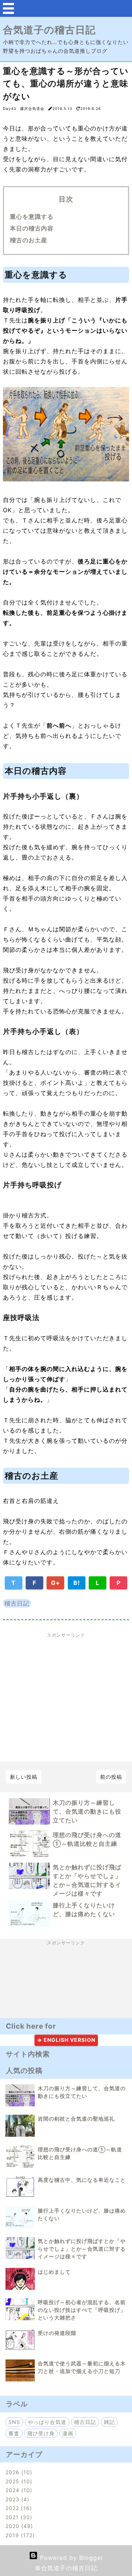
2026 (18, 2472)
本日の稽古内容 (32, 228)
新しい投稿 (24, 1777)
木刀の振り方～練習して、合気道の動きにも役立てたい (87, 1811)
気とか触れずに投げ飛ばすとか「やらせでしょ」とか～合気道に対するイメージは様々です (82, 2249)
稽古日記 (17, 1603)
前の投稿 (111, 1777)
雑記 (109, 2422)
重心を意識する (32, 217)
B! (77, 1583)
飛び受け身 (41, 2433)
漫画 (68, 2433)
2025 (18, 2481)
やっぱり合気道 (47, 2422)
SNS (14, 2422)
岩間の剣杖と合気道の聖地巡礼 (76, 2119)
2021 (18, 2517)
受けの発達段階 (57, 2333)
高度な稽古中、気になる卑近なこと (82, 2180)
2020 (18, 2526)
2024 (18, 2490)
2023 (16, 2499)
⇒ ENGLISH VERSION (66, 2040)
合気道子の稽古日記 (49, 30)
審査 (14, 2433)
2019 (19, 2535)
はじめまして (54, 2272)
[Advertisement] (66, 1697)
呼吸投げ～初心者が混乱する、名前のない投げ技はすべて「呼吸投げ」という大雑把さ (82, 2310)
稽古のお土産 (29, 240)
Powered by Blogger (71, 2558)
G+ (56, 1583)
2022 (18, 2508)
